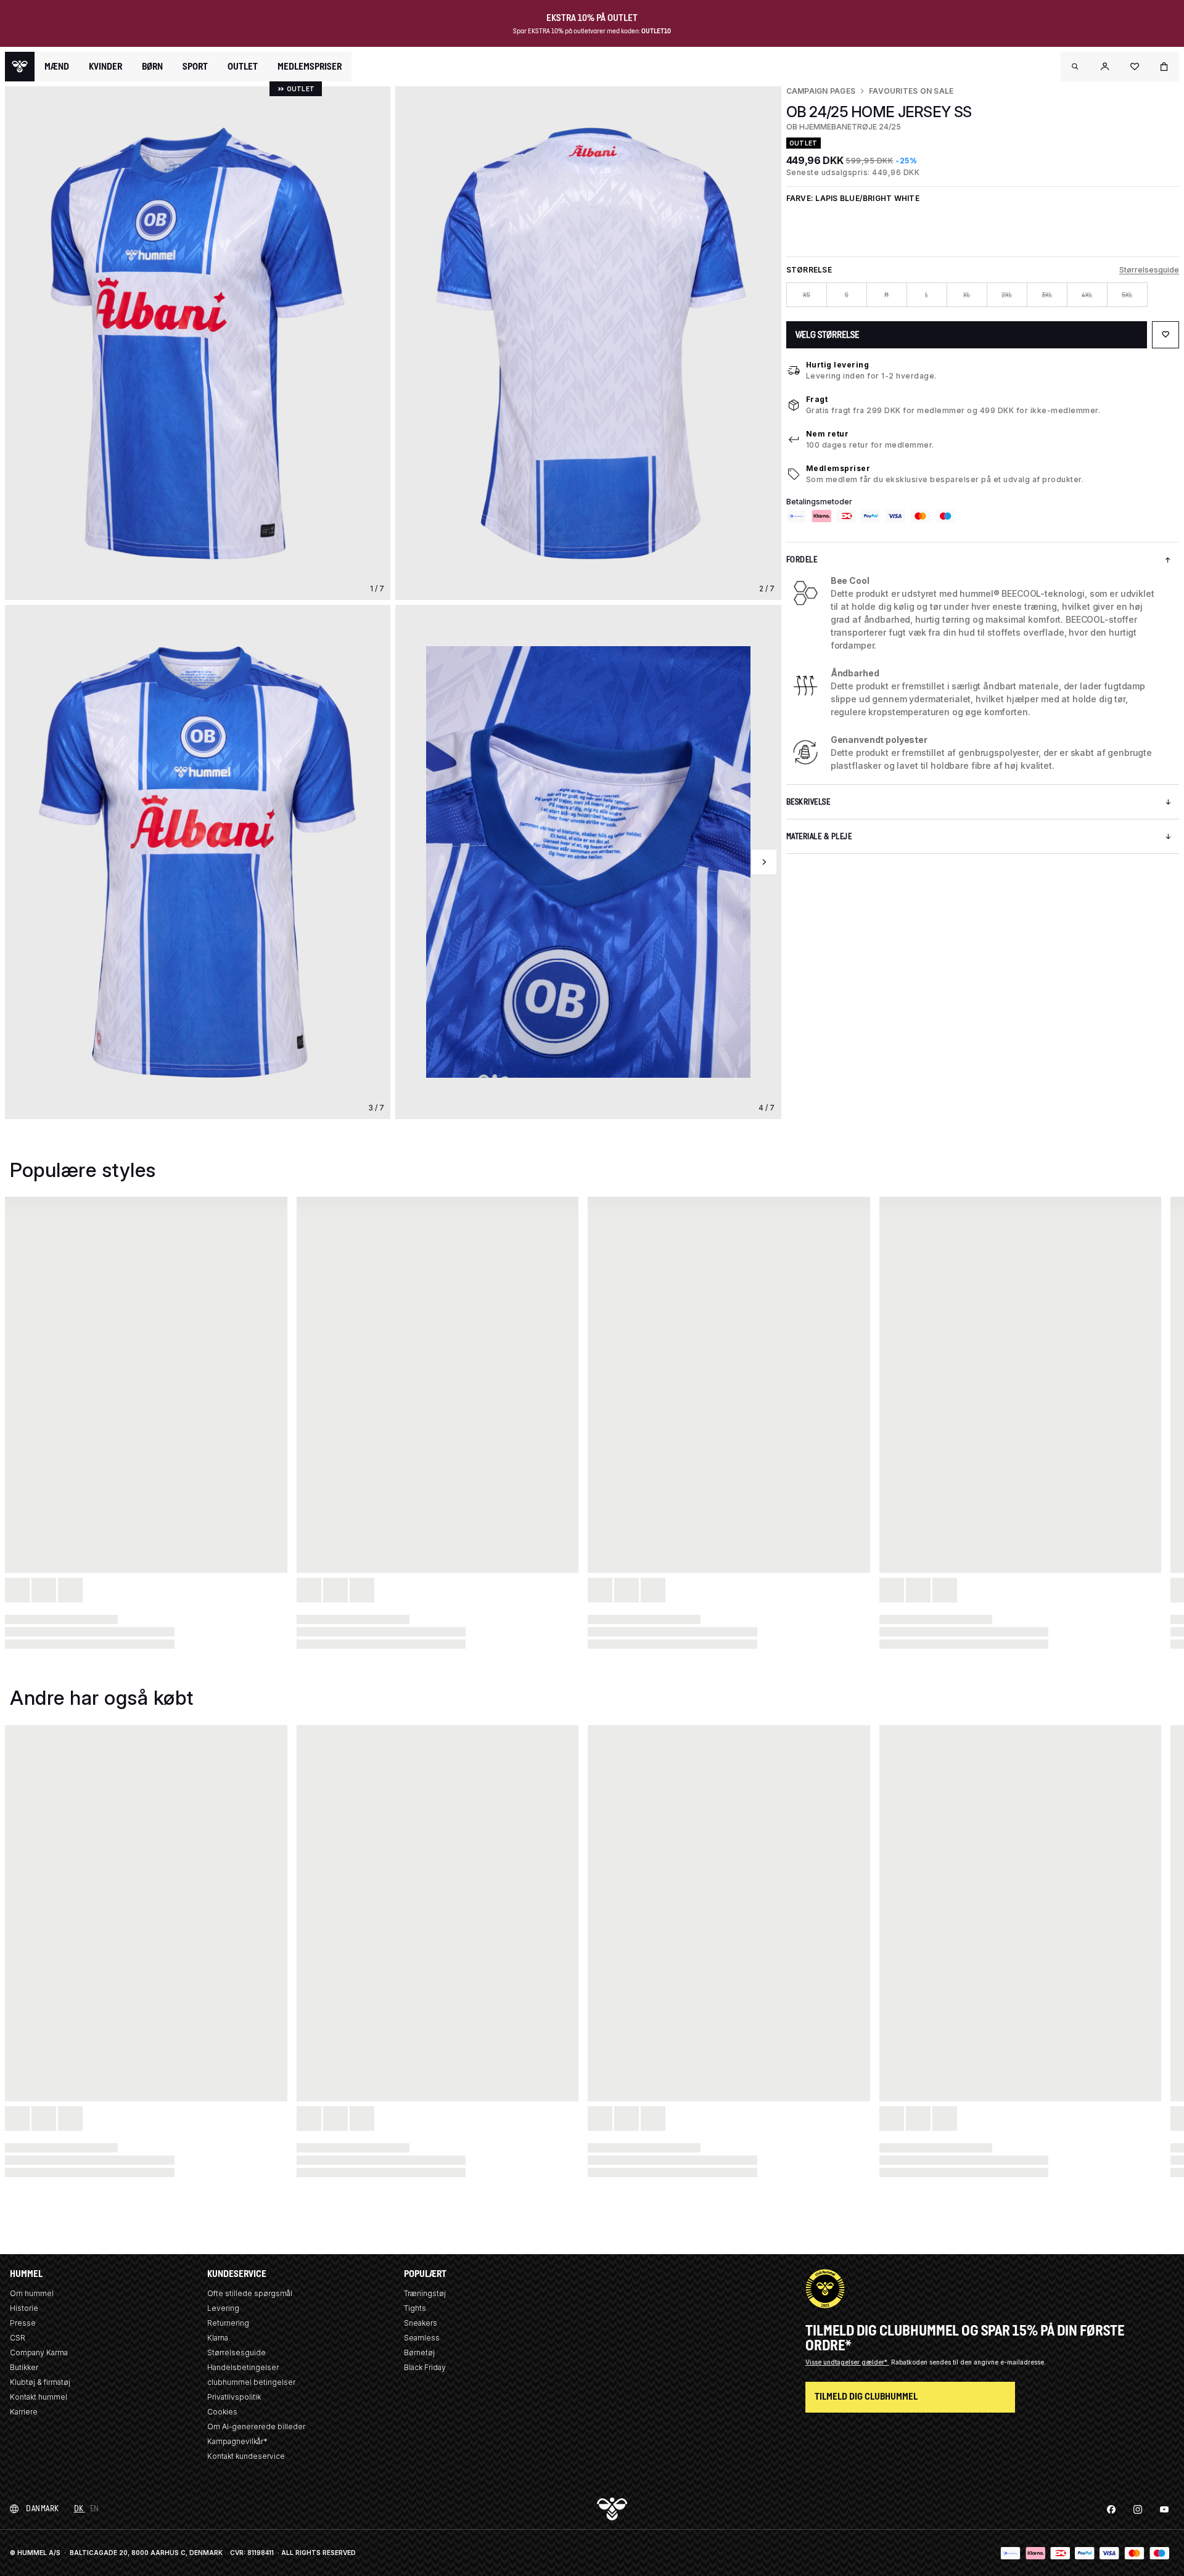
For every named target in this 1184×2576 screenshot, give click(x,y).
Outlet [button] (243, 67)
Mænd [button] (57, 67)
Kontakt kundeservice (246, 2456)
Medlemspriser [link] (310, 66)
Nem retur (828, 434)
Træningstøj (425, 2293)
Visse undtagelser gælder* (847, 2362)
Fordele (802, 560)
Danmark (43, 2508)
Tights (415, 2308)
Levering (223, 2308)
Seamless (422, 2338)
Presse (23, 2323)
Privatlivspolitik (234, 2397)
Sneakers (421, 2323)
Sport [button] (195, 67)
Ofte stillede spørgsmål (250, 2293)
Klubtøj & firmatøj (40, 2382)
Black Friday (425, 2367)
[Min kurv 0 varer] (1164, 67)
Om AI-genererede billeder (256, 2426)
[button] (1075, 67)
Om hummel (32, 2293)
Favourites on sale (911, 91)
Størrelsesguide (1149, 270)
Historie (24, 2308)
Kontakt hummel (39, 2397)
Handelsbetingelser (243, 2367)
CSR (18, 2338)
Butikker (24, 2367)
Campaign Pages (821, 91)
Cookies (222, 2412)
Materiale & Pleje (819, 836)
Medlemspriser (838, 468)
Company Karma (39, 2352)
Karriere (24, 2412)
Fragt (817, 399)
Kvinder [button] (105, 67)
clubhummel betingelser (251, 2382)
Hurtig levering (838, 365)
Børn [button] (152, 67)
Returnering (228, 2323)
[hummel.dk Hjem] (20, 67)
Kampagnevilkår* (237, 2441)
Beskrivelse (808, 802)
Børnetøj (419, 2352)
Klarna (218, 2338)
